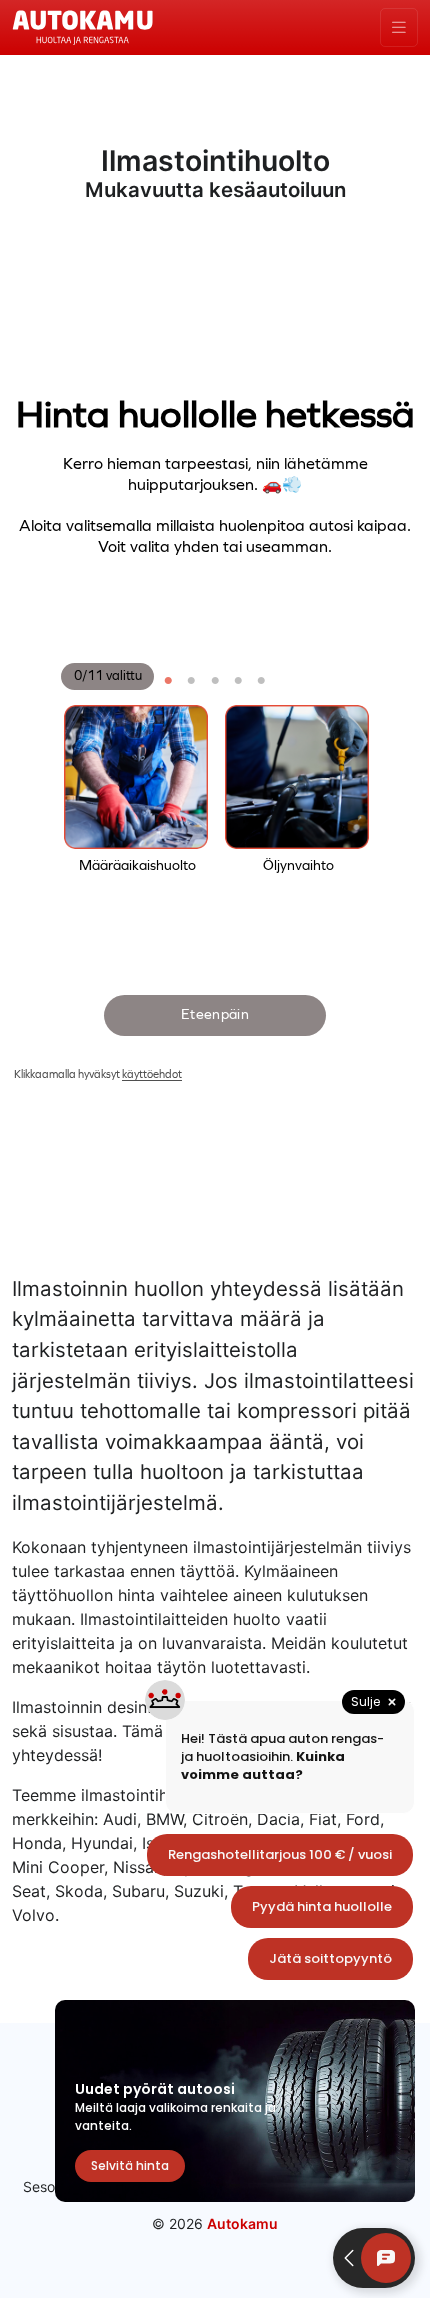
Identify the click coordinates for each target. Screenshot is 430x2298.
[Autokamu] (82, 26)
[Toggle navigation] (399, 27)
